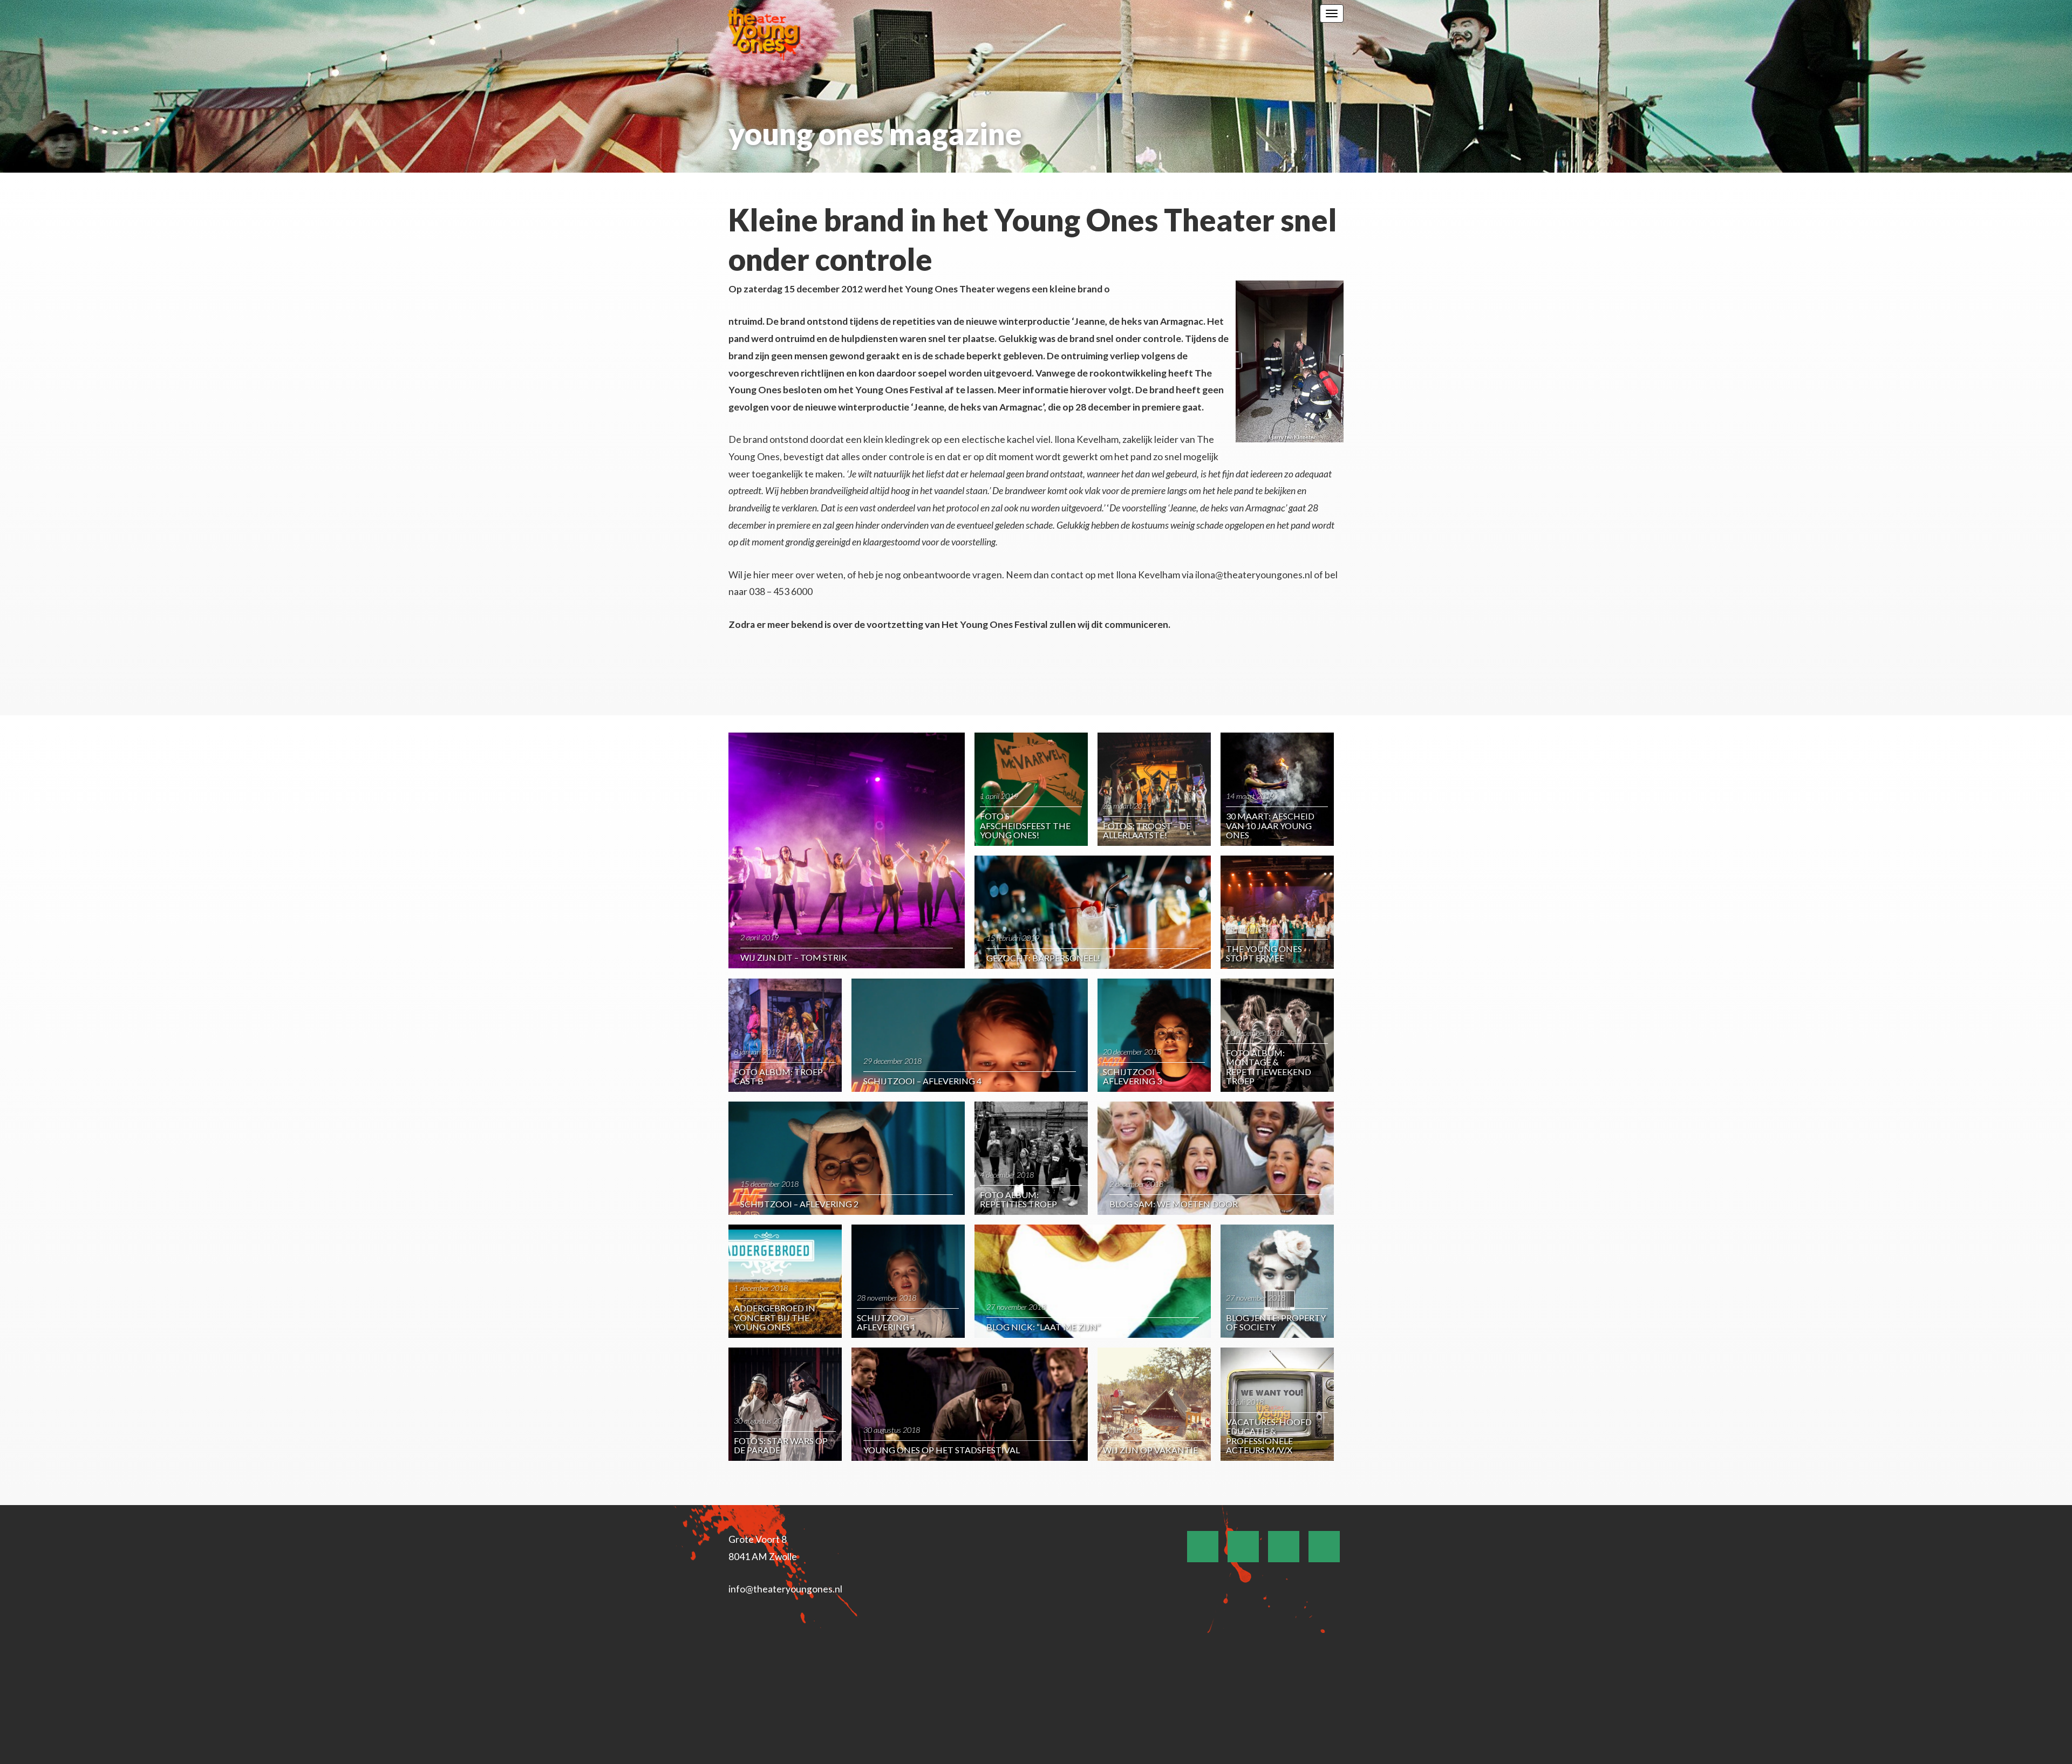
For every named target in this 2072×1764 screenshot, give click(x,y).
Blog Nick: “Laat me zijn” (1043, 1327)
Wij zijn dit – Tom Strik (794, 957)
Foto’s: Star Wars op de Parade (781, 1445)
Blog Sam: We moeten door (1174, 1204)
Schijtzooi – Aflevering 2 (799, 1204)
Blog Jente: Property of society (1276, 1322)
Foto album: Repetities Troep (1018, 1199)
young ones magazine (875, 134)
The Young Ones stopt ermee (1264, 953)
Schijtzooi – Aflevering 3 (1132, 1076)
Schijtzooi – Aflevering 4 (922, 1081)
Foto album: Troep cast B (778, 1076)
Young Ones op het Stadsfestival (942, 1450)
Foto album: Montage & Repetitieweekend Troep (1269, 1067)
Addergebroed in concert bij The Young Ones (775, 1317)
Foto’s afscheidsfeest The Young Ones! (1025, 825)
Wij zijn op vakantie (1150, 1450)
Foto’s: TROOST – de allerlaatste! (1147, 830)
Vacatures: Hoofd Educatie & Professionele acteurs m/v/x (1269, 1436)
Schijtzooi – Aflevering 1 (886, 1322)
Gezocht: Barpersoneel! (1043, 958)
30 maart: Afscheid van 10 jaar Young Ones (1270, 825)
